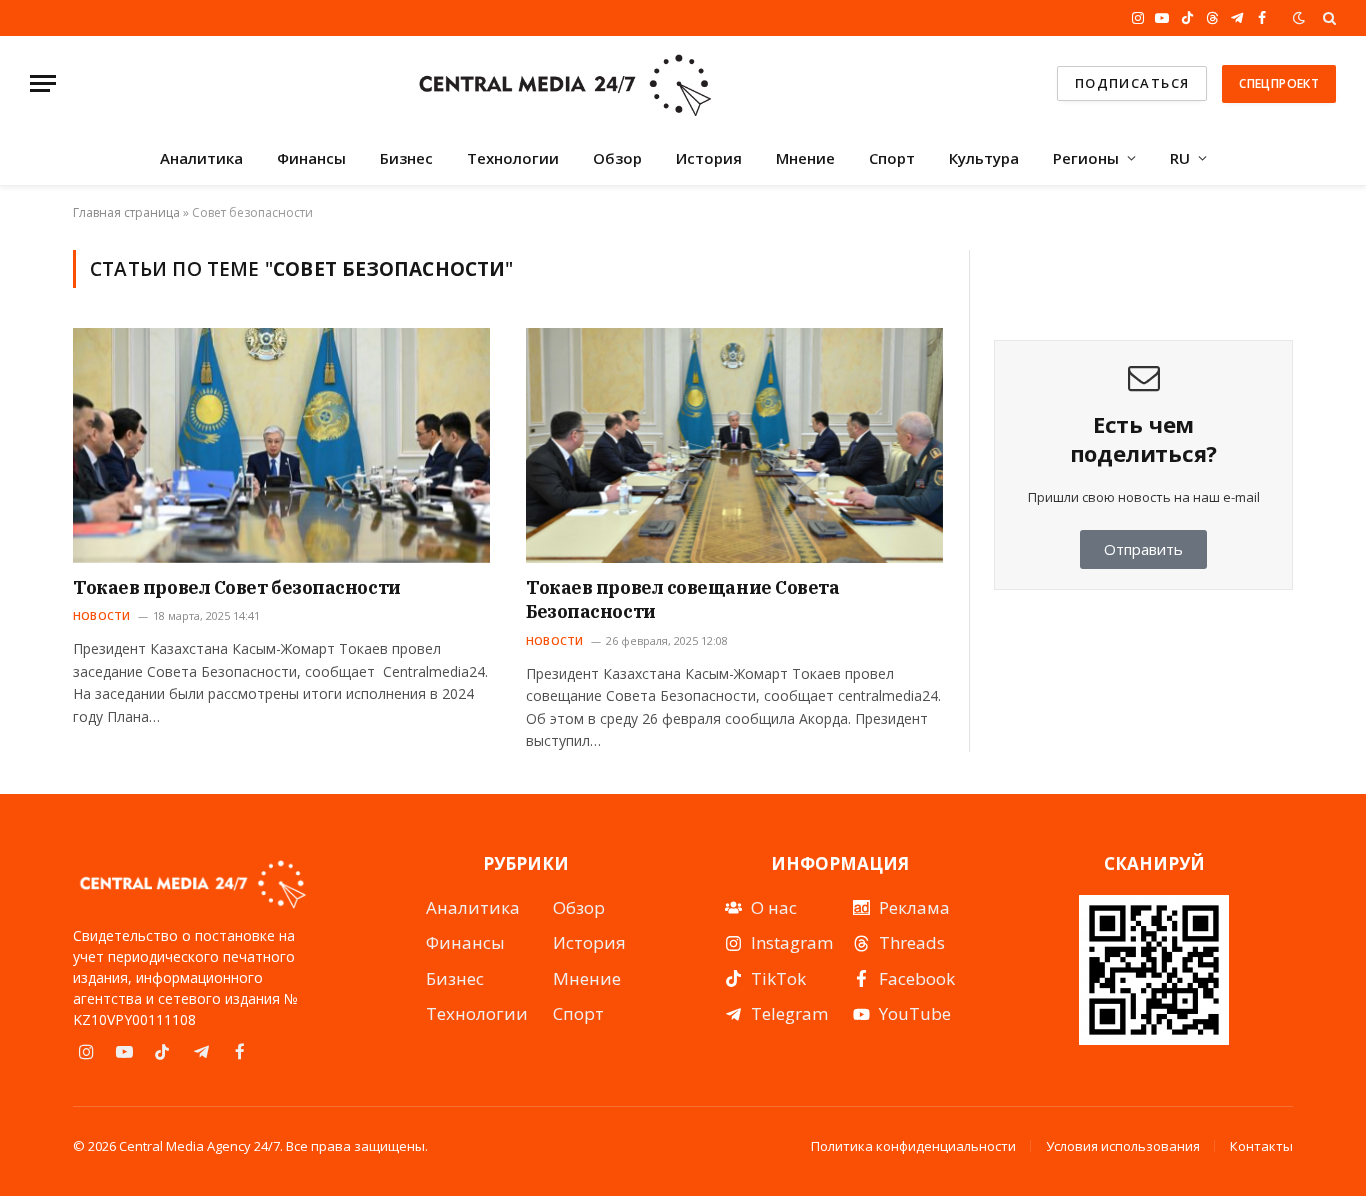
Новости (102, 615)
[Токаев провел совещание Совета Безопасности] (734, 445)
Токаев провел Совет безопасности (237, 587)
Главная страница (126, 212)
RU (1180, 158)
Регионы (1086, 158)
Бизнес (406, 158)
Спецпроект (1279, 83)
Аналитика (201, 158)
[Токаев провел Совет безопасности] (281, 445)
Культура (984, 158)
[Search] (1327, 18)
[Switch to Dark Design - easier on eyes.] (1299, 18)
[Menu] (43, 83)
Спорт (892, 158)
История (709, 158)
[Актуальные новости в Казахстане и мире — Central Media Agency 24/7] (564, 83)
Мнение (805, 158)
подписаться (1132, 83)
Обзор (617, 158)
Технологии (513, 158)
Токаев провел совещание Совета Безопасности (683, 599)
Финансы (311, 158)
